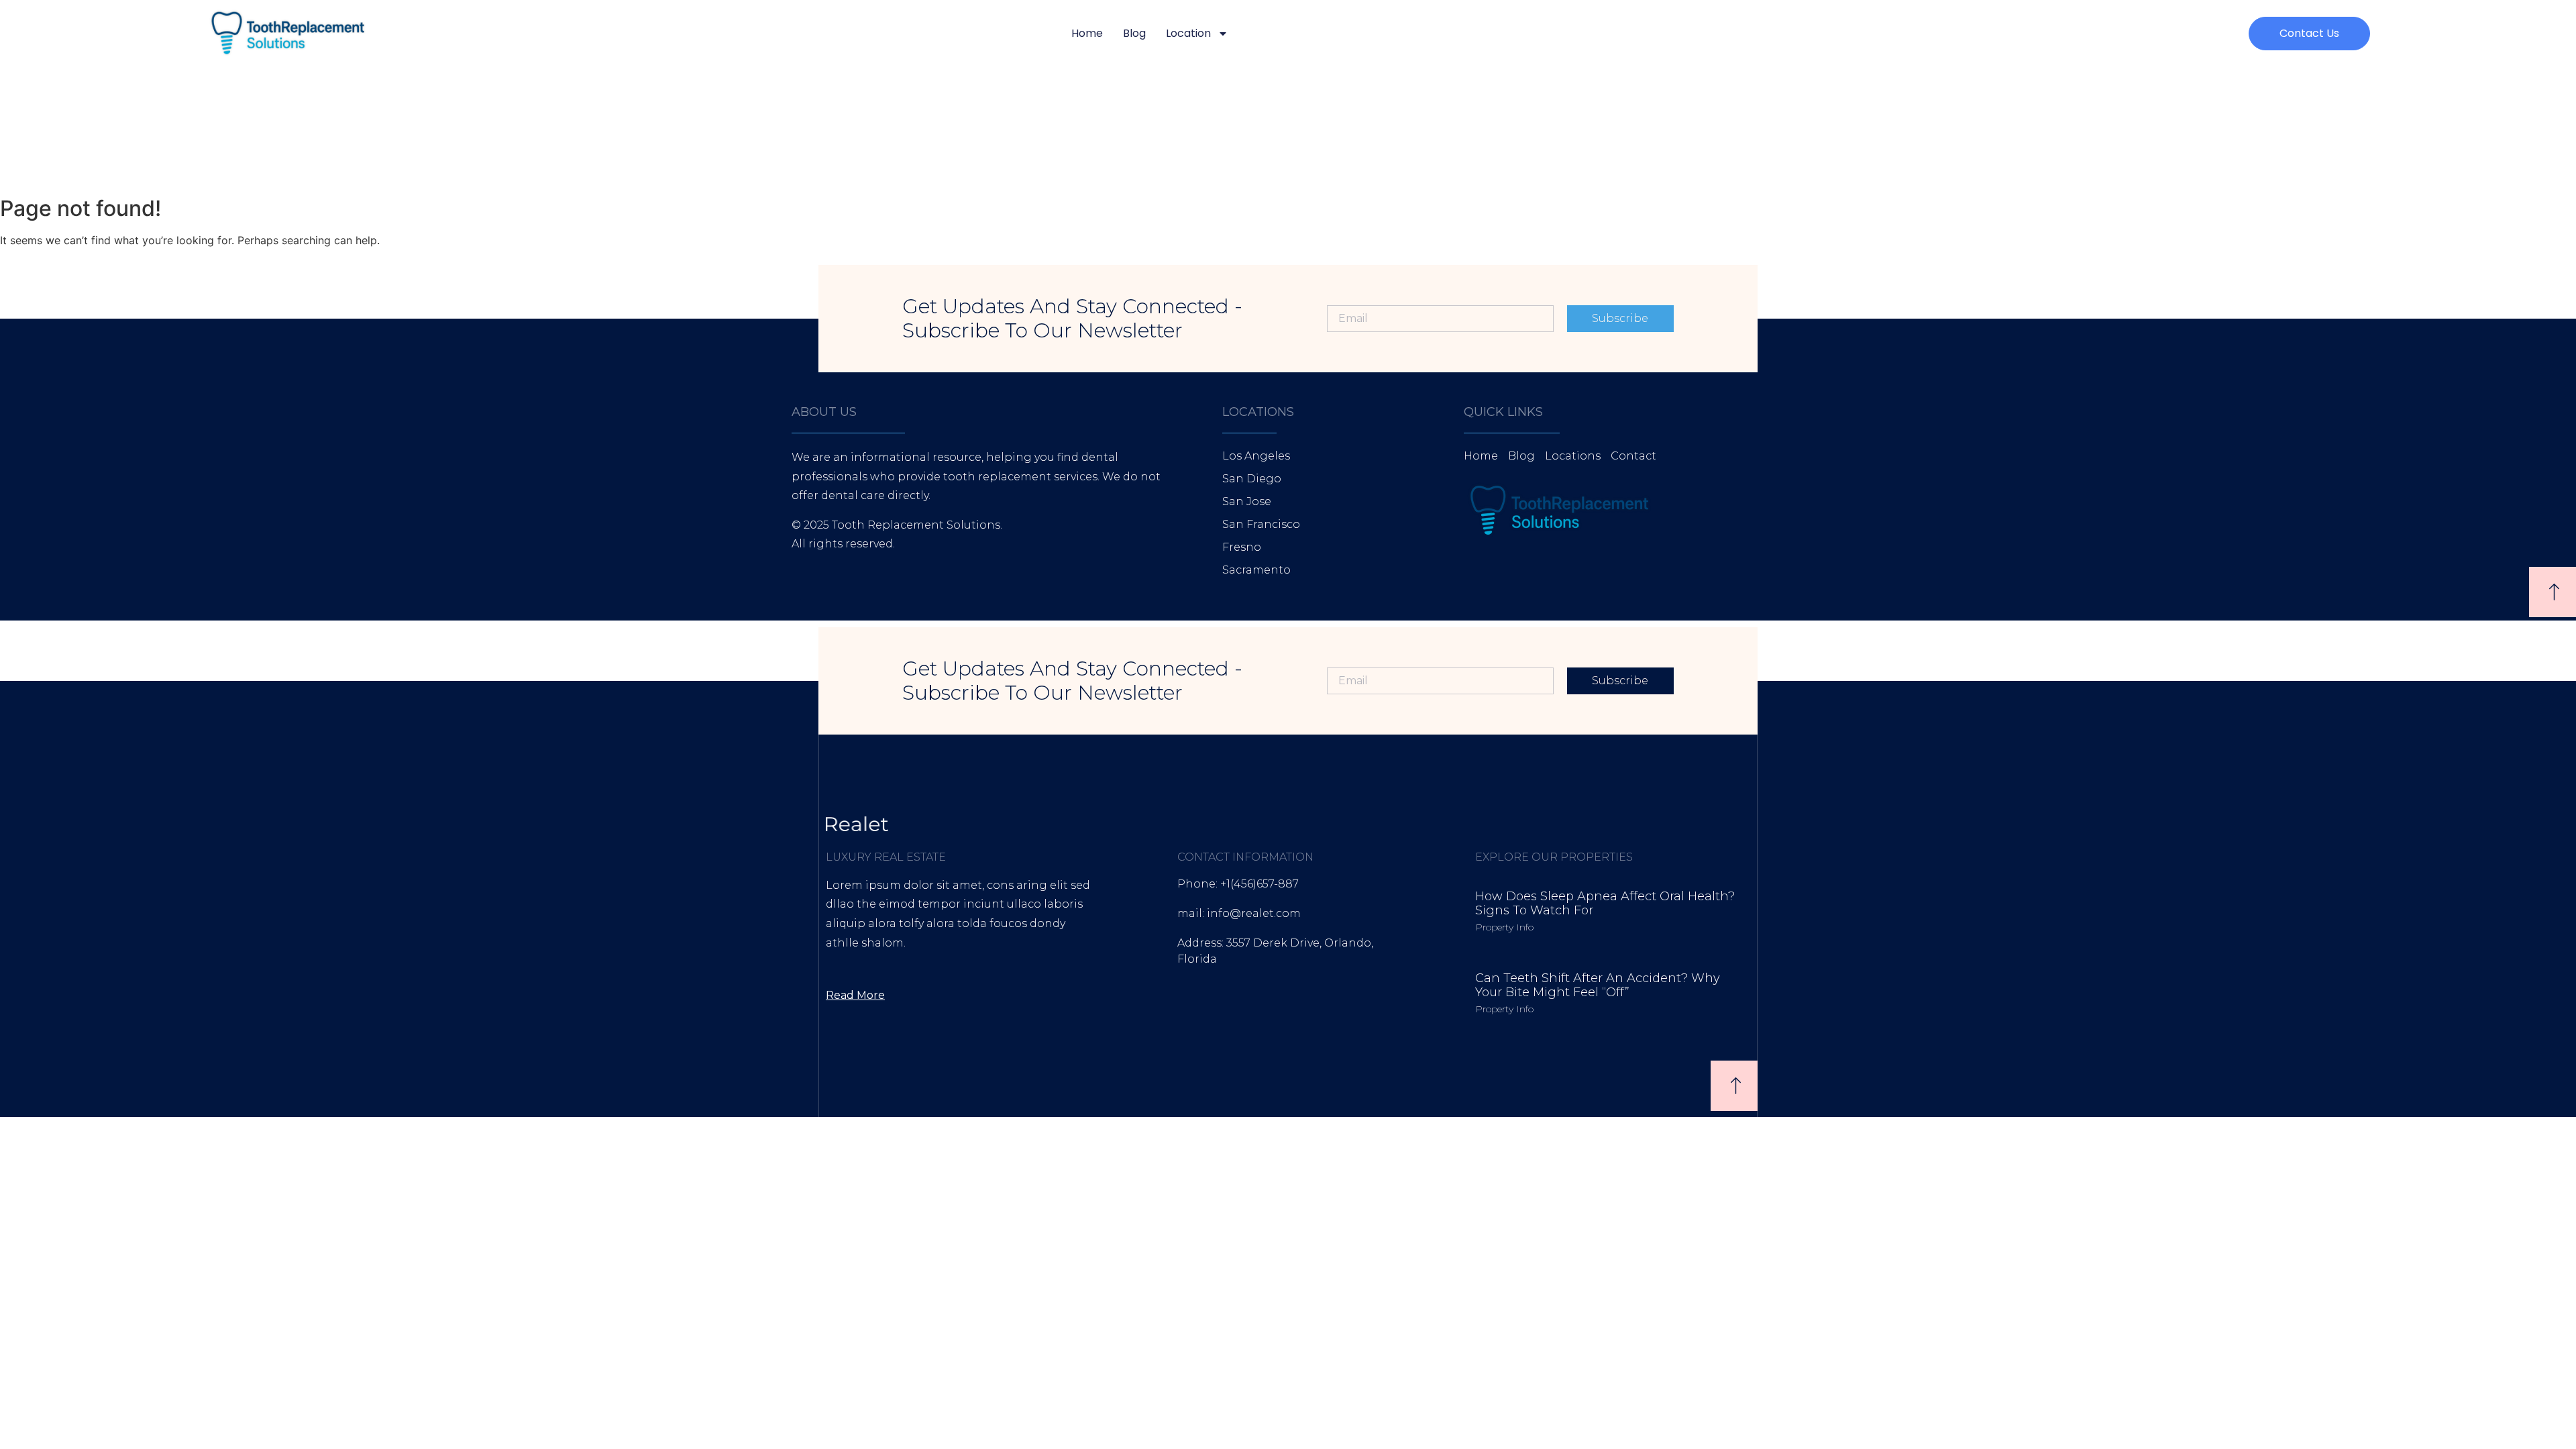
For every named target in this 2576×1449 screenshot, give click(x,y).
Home (1087, 33)
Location (1188, 33)
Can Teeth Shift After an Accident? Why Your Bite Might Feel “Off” (1598, 985)
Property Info (1504, 927)
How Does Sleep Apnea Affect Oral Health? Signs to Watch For (1605, 904)
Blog (1134, 33)
